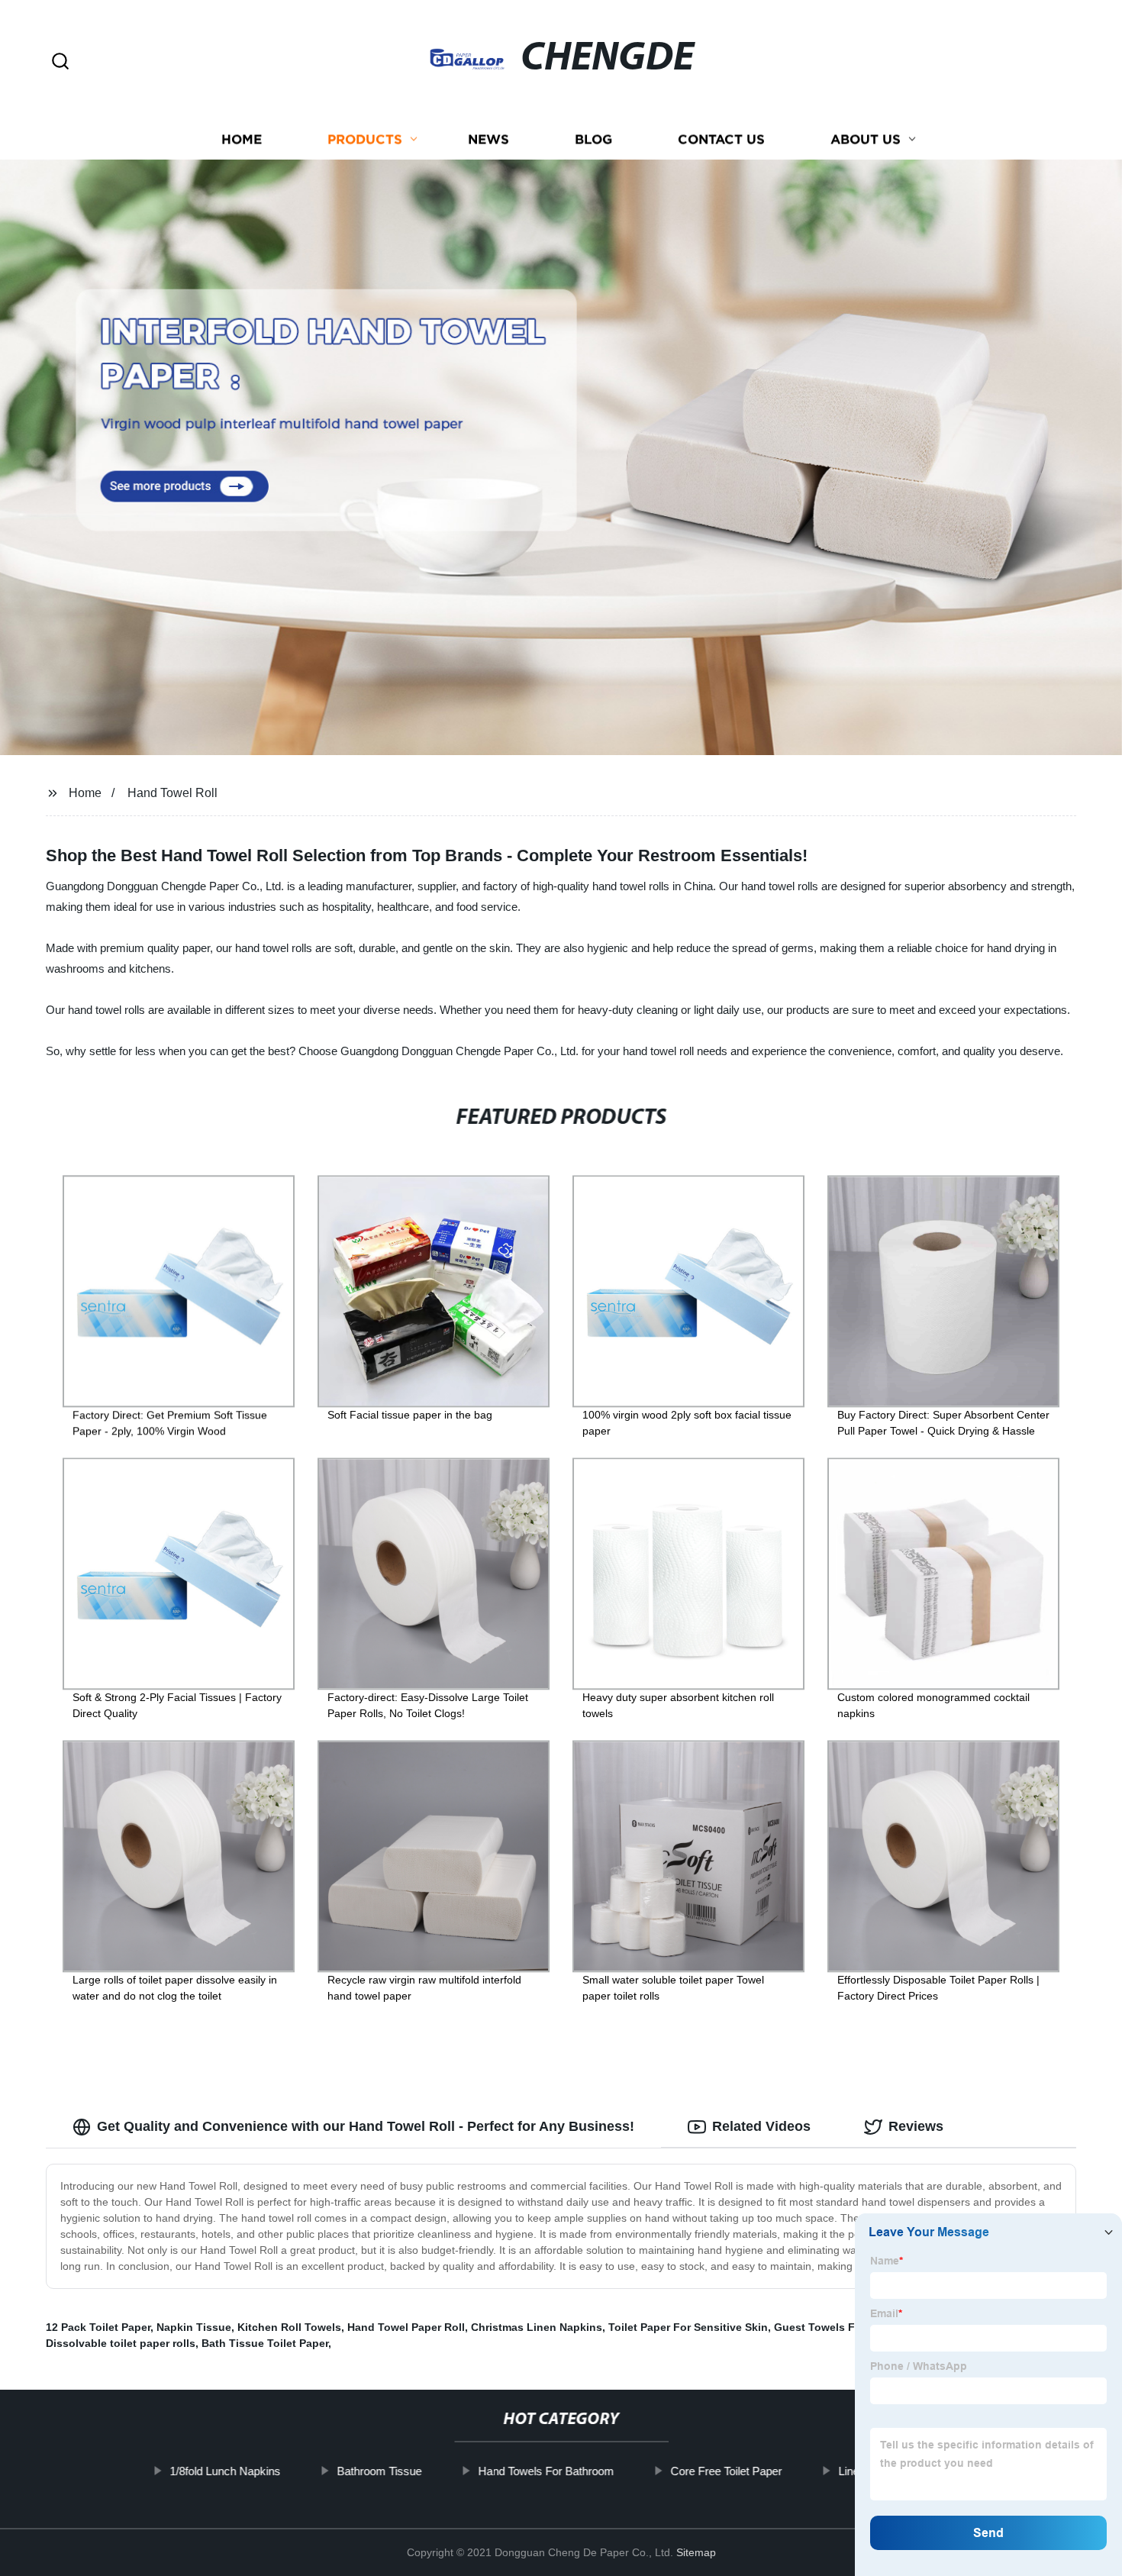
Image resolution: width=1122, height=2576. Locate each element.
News (488, 139)
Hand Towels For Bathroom (546, 2471)
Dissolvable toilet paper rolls (121, 2343)
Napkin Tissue (194, 2327)
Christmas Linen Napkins (537, 2327)
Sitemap (696, 2552)
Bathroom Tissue (379, 2471)
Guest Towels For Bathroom (847, 2327)
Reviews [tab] (916, 2126)
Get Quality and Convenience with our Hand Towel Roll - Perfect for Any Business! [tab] (366, 2126)
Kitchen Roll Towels (289, 2327)
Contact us (721, 139)
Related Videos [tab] (761, 2126)
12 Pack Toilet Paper (98, 2327)
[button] (60, 62)
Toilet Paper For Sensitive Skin (688, 2327)
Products (365, 139)
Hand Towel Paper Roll (406, 2327)
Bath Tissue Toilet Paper (265, 2343)
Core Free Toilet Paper (726, 2471)
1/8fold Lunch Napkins (225, 2471)
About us (866, 139)
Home (242, 139)
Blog (593, 139)
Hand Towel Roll (172, 793)
